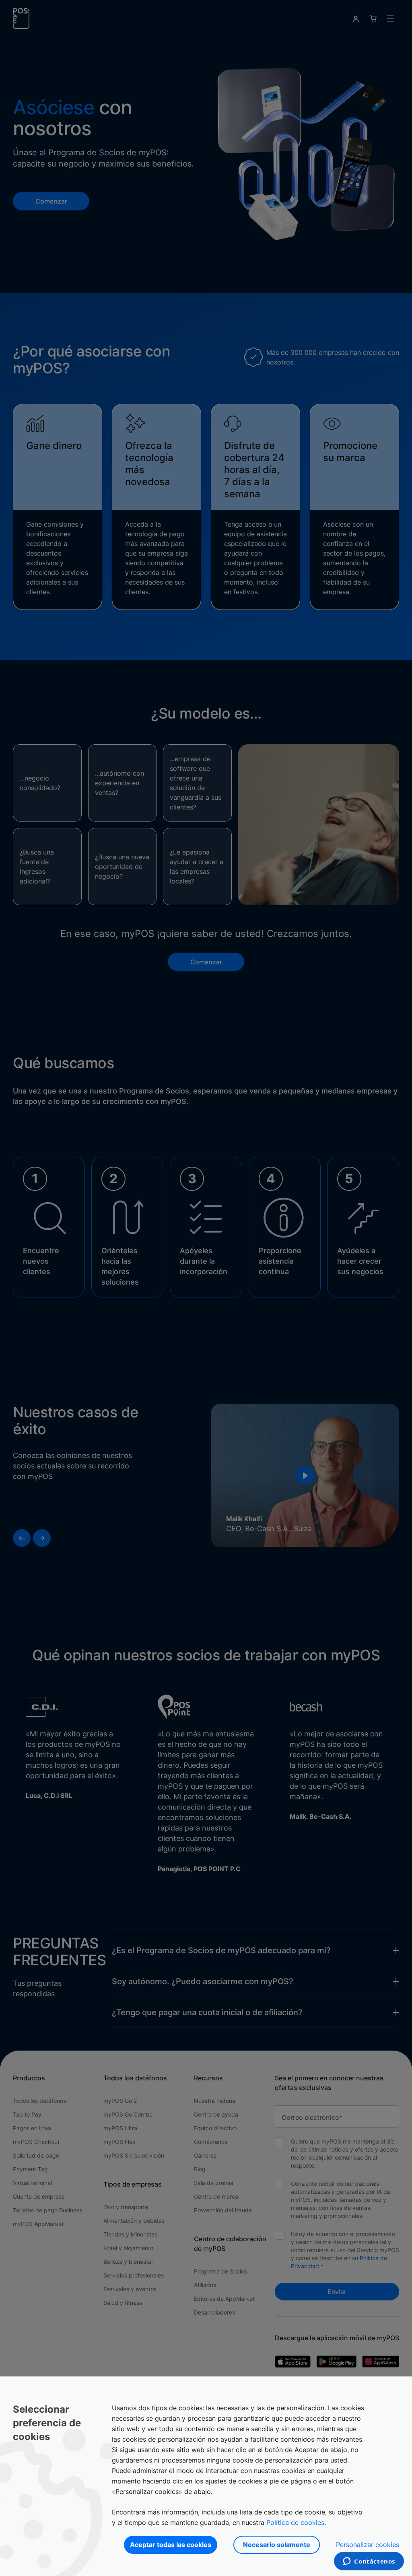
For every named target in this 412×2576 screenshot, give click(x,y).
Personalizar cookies (368, 2545)
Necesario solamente (277, 2545)
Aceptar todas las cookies (171, 2545)
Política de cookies (295, 2522)
